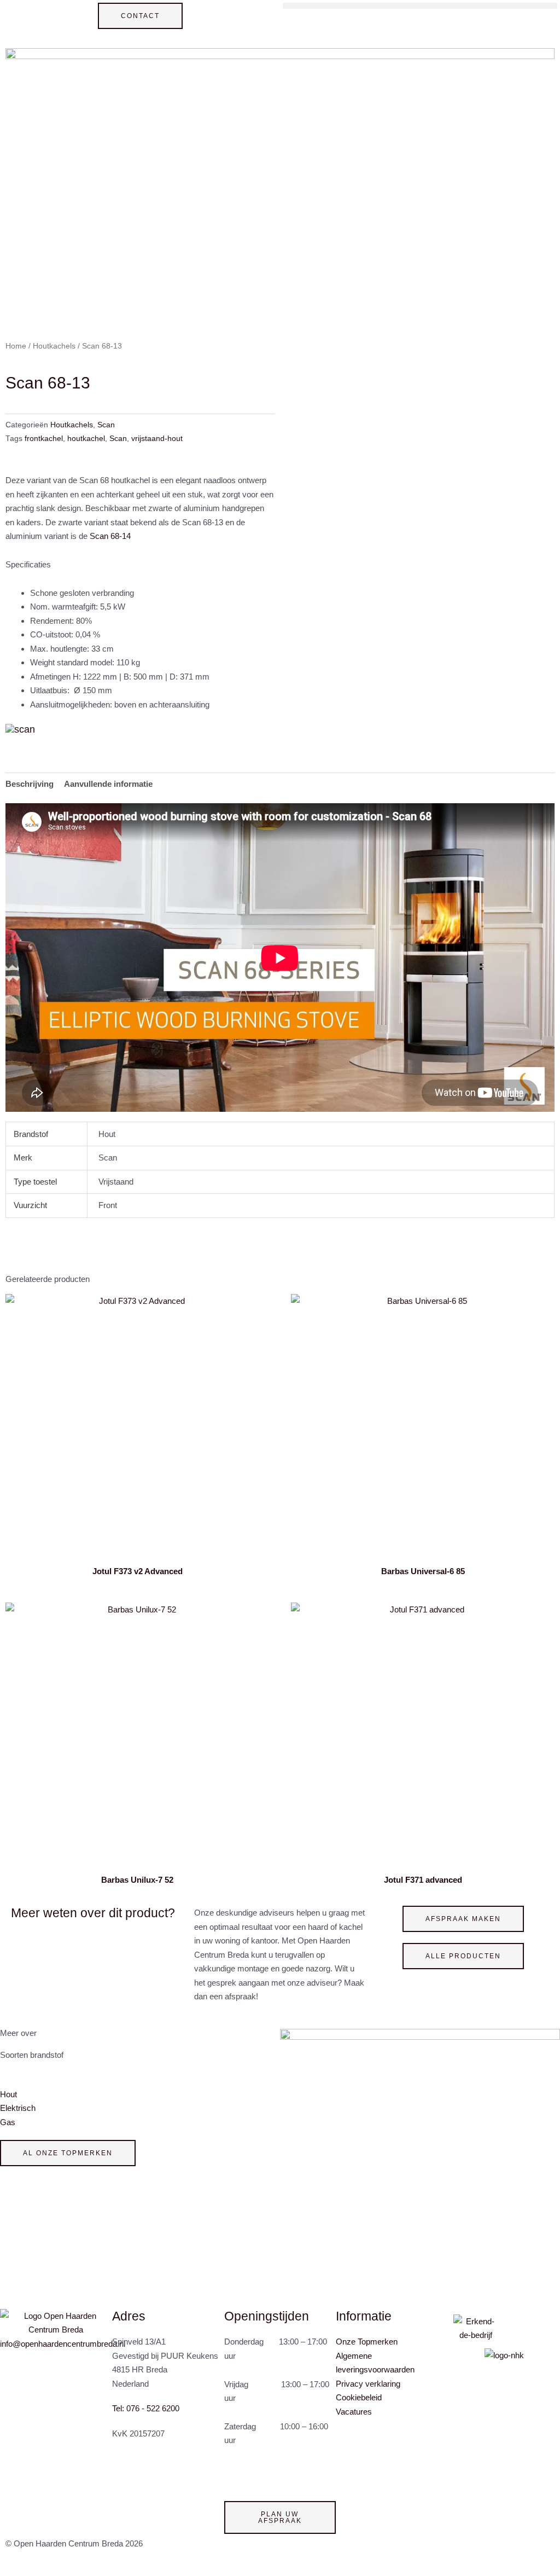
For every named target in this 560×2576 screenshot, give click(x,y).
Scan (106, 425)
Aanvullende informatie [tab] (108, 784)
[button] (420, 6)
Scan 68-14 (110, 536)
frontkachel (44, 439)
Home (16, 346)
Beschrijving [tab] (30, 784)
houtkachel (86, 439)
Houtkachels (54, 346)
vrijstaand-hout (157, 439)
